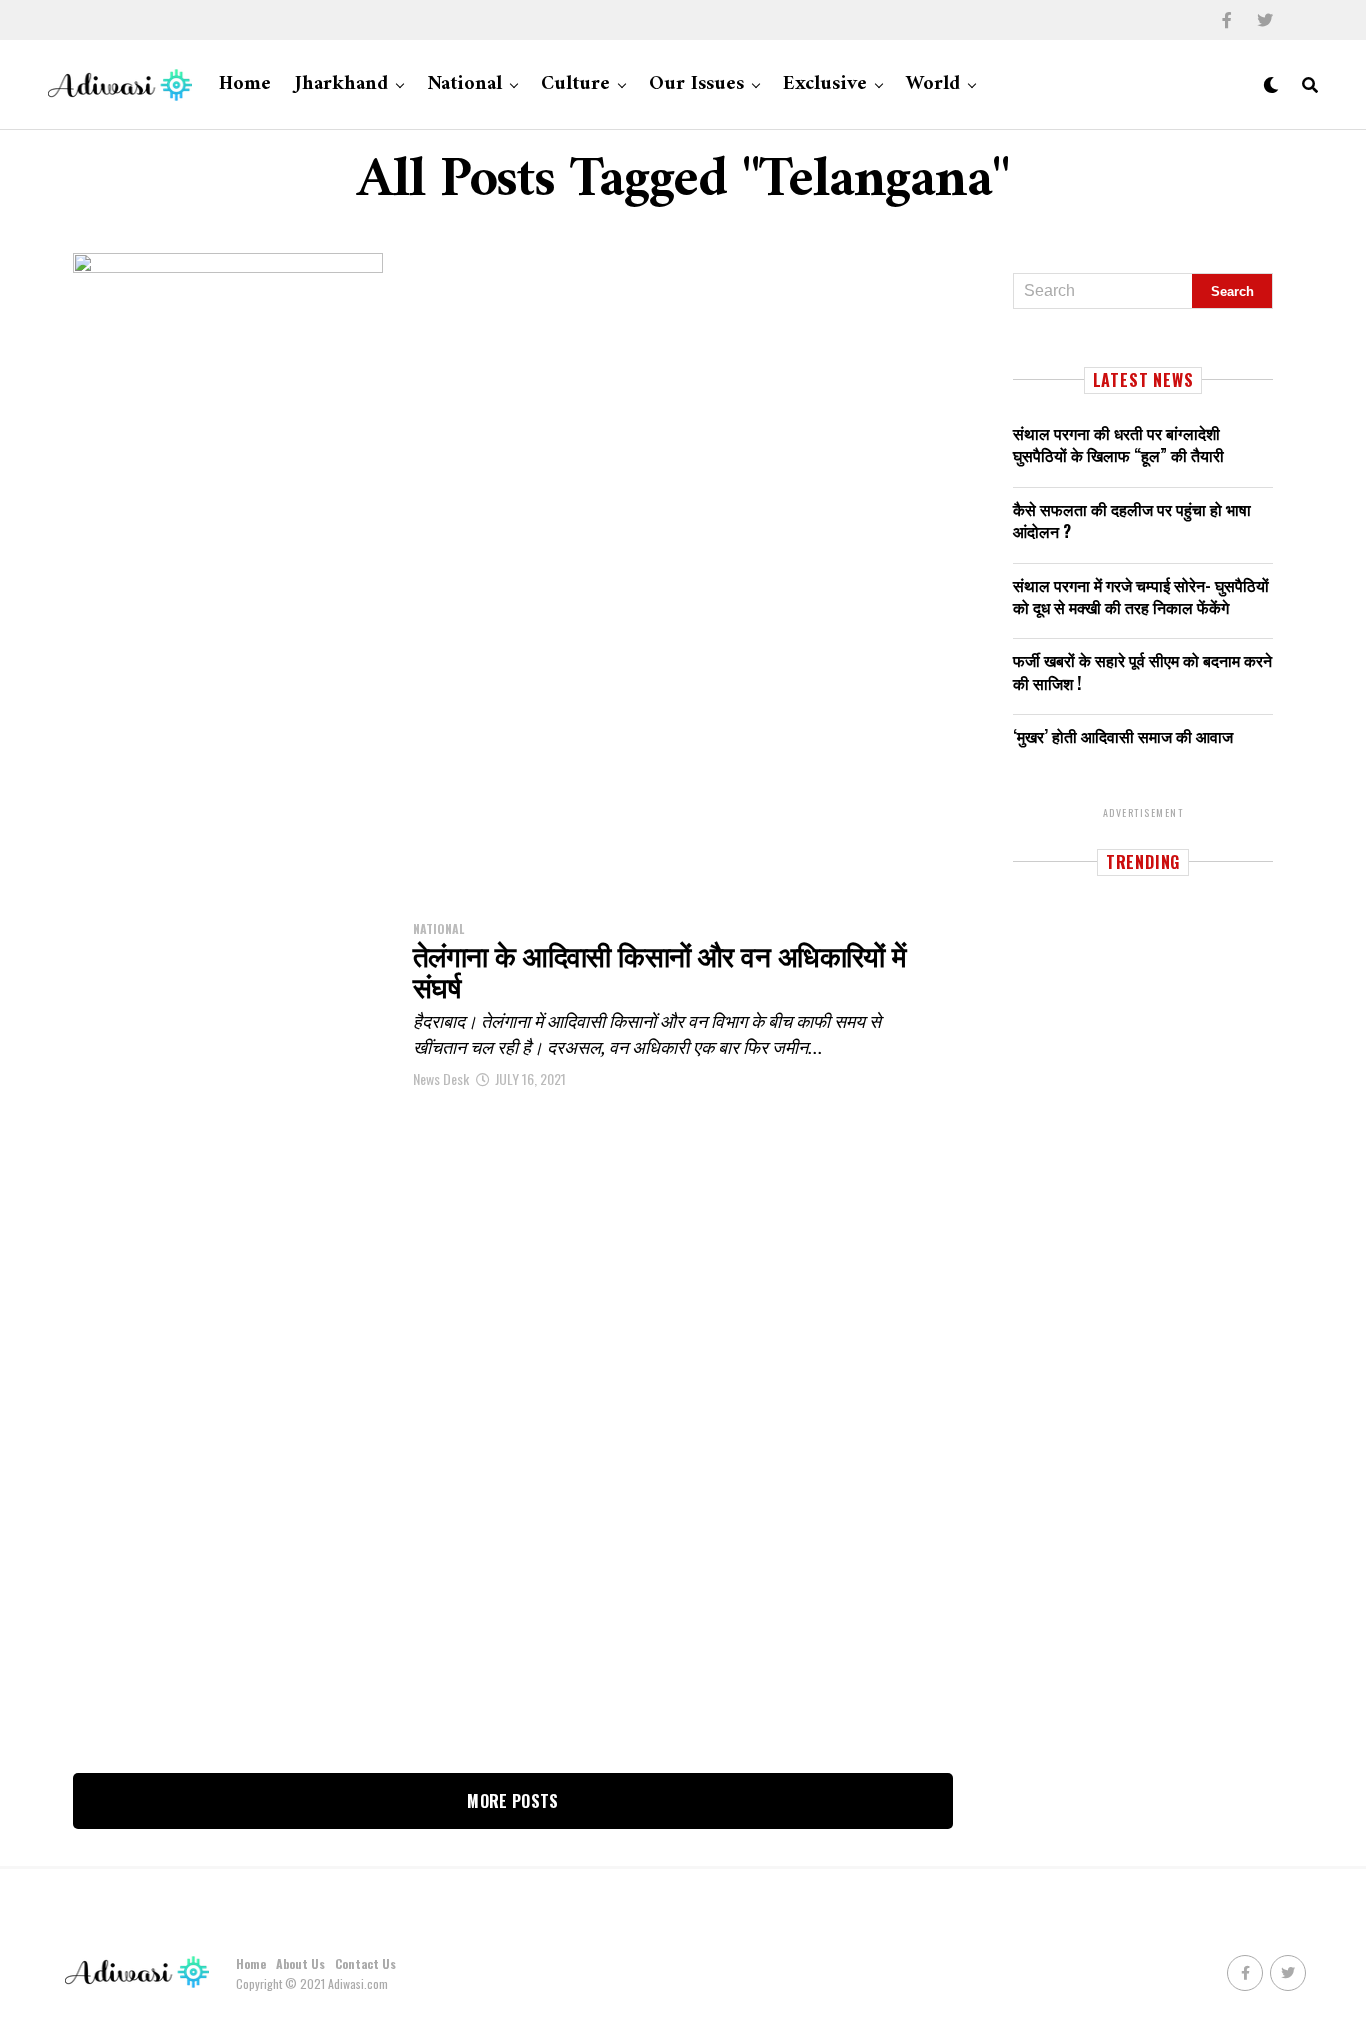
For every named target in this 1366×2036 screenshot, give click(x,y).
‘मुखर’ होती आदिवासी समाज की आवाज (1123, 736)
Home (245, 84)
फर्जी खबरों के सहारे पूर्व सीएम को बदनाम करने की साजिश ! (1142, 671)
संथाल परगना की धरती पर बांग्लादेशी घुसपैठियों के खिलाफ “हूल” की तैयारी (1118, 444)
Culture (575, 84)
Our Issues (696, 84)
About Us (300, 1963)
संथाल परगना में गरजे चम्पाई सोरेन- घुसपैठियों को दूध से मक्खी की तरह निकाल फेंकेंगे (1141, 596)
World (933, 84)
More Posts (512, 1801)
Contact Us (365, 1963)
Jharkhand (341, 84)
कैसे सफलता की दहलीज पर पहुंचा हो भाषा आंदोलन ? (1132, 520)
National (464, 84)
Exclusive (825, 84)
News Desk (441, 1078)
